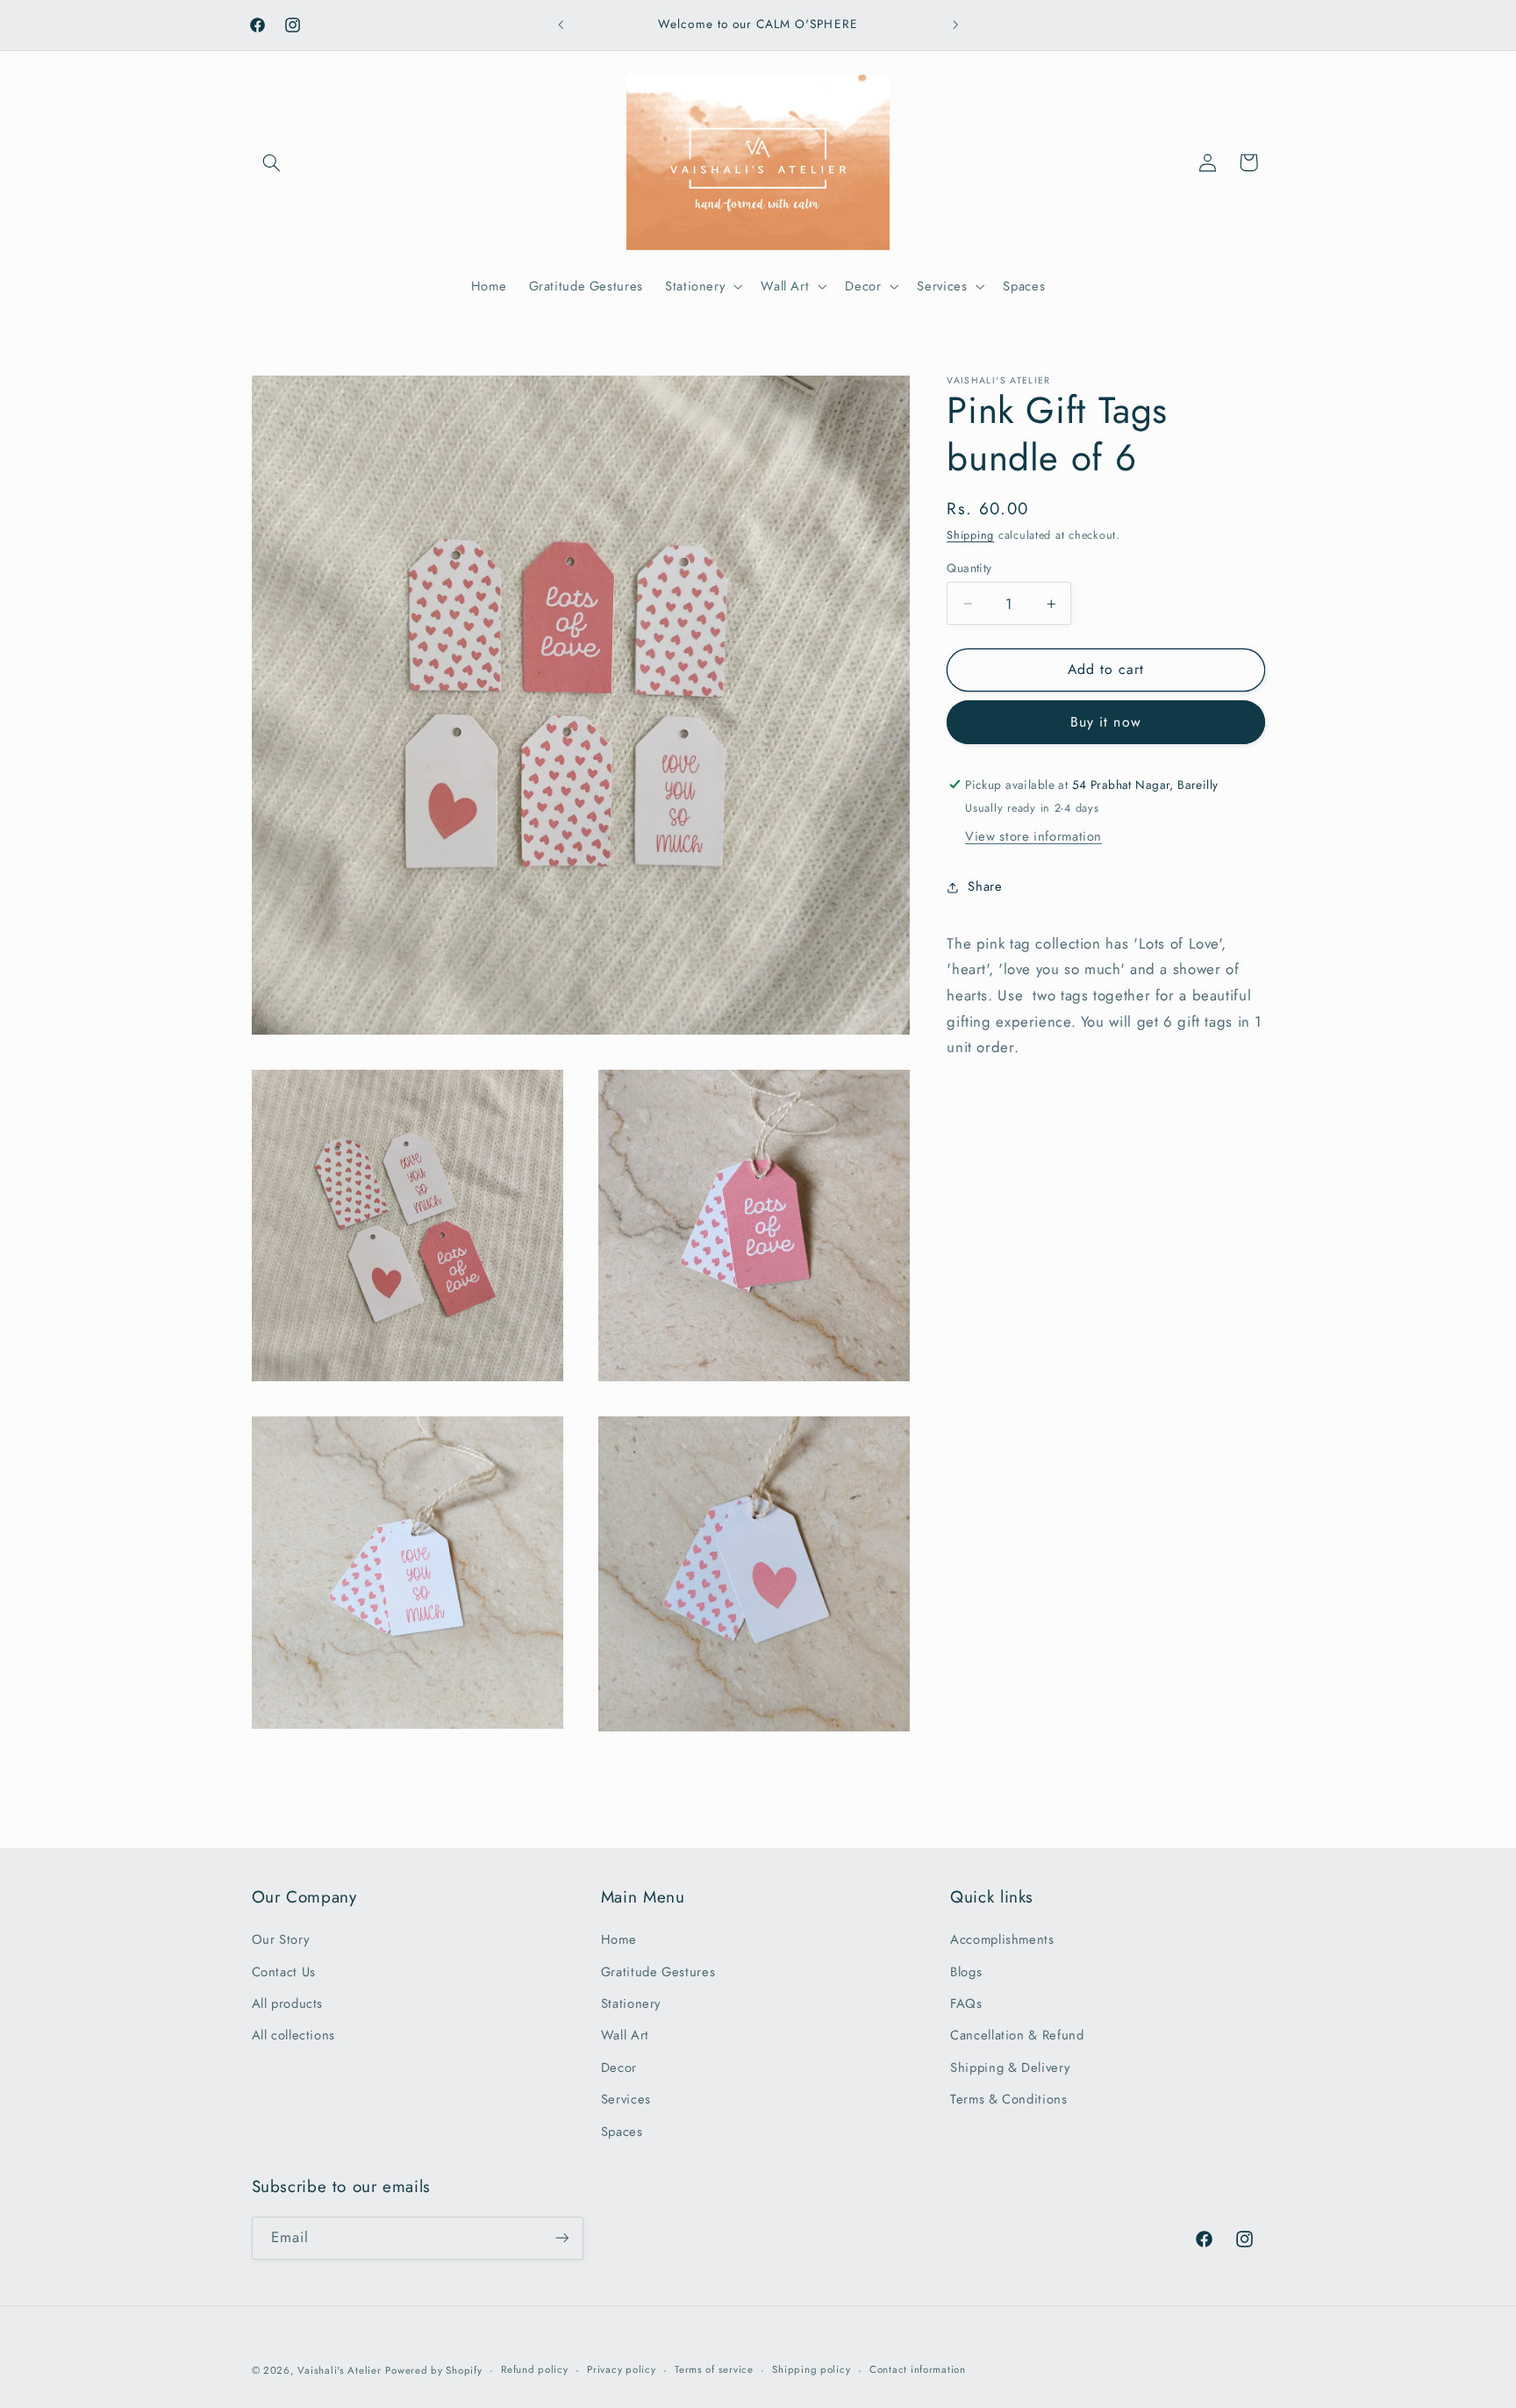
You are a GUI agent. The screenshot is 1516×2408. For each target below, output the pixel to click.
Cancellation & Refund (1017, 2036)
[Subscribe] (561, 2237)
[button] (272, 162)
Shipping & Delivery (1010, 2068)
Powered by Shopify (433, 2370)
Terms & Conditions (1008, 2100)
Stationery (631, 2003)
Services (626, 2100)
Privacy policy (621, 2370)
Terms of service (714, 2370)
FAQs (966, 2003)
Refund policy (535, 2370)
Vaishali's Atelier (339, 2370)
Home (619, 1940)
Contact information (918, 2370)
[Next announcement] (955, 25)
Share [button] (985, 886)
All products (288, 2003)
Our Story (281, 1940)
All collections (293, 2036)
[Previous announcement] (561, 25)
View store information (1033, 836)
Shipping (970, 535)
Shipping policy (811, 2370)
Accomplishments (1002, 1940)
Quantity (969, 568)
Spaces (622, 2132)
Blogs (966, 1972)
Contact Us (284, 1972)
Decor (619, 2068)
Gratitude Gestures (658, 1972)
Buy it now (1106, 722)
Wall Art (625, 2036)
